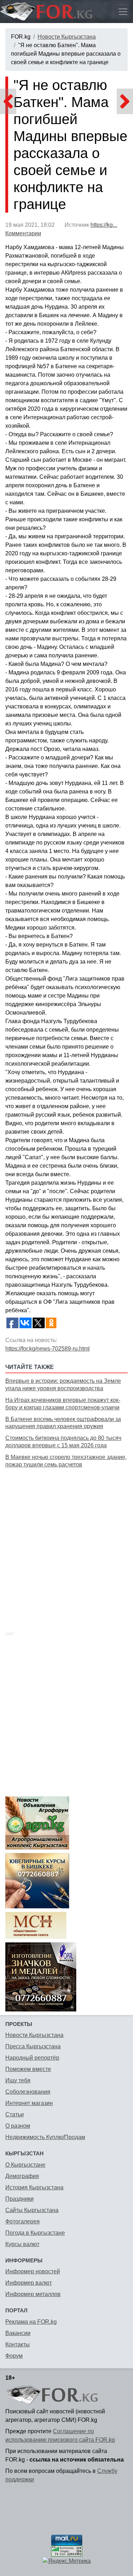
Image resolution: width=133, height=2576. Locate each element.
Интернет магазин (29, 2103)
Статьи (15, 2114)
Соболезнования (28, 2092)
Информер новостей (33, 2271)
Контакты (18, 2344)
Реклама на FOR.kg (31, 2322)
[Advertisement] (66, 1542)
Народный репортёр (32, 2058)
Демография (22, 2176)
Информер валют (29, 2283)
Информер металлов (33, 2294)
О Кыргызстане (25, 2165)
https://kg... (104, 225)
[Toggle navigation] (123, 12)
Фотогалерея (23, 2221)
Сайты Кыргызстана (32, 2210)
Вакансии (18, 2333)
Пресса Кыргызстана (33, 2046)
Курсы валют (22, 2244)
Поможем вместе (28, 2069)
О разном (18, 2126)
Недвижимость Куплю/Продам (45, 2137)
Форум (14, 2356)
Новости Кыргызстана (67, 37)
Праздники (20, 2199)
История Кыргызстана (34, 2187)
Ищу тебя (18, 2080)
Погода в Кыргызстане (35, 2233)
